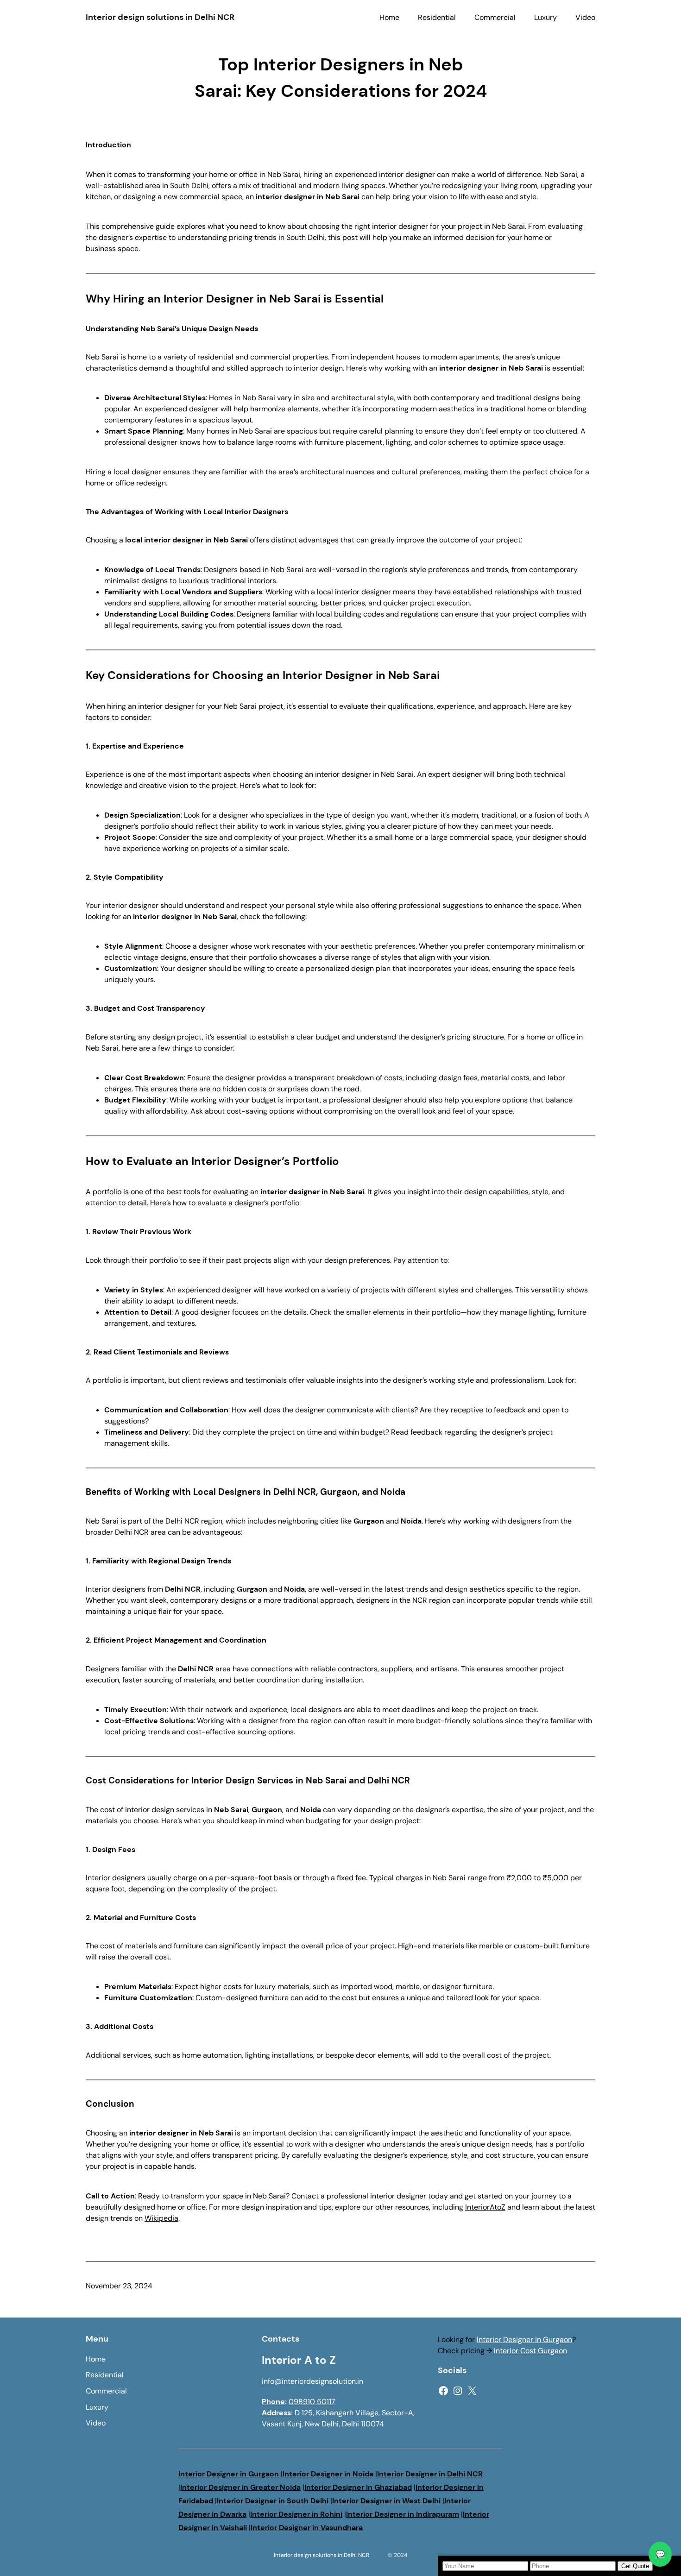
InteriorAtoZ (485, 2207)
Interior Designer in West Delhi (386, 2501)
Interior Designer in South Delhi (273, 2501)
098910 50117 (312, 2402)
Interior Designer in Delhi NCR (430, 2474)
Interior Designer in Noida (328, 2474)
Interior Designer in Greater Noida (240, 2487)
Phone (273, 2402)
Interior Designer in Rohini (296, 2514)
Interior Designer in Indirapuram (403, 2514)
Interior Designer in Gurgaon (524, 2340)
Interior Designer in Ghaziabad (358, 2487)
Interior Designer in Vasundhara (307, 2528)
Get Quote (635, 2566)
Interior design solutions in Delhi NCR (160, 17)
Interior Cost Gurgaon (530, 2351)
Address (276, 2413)
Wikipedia (161, 2218)
